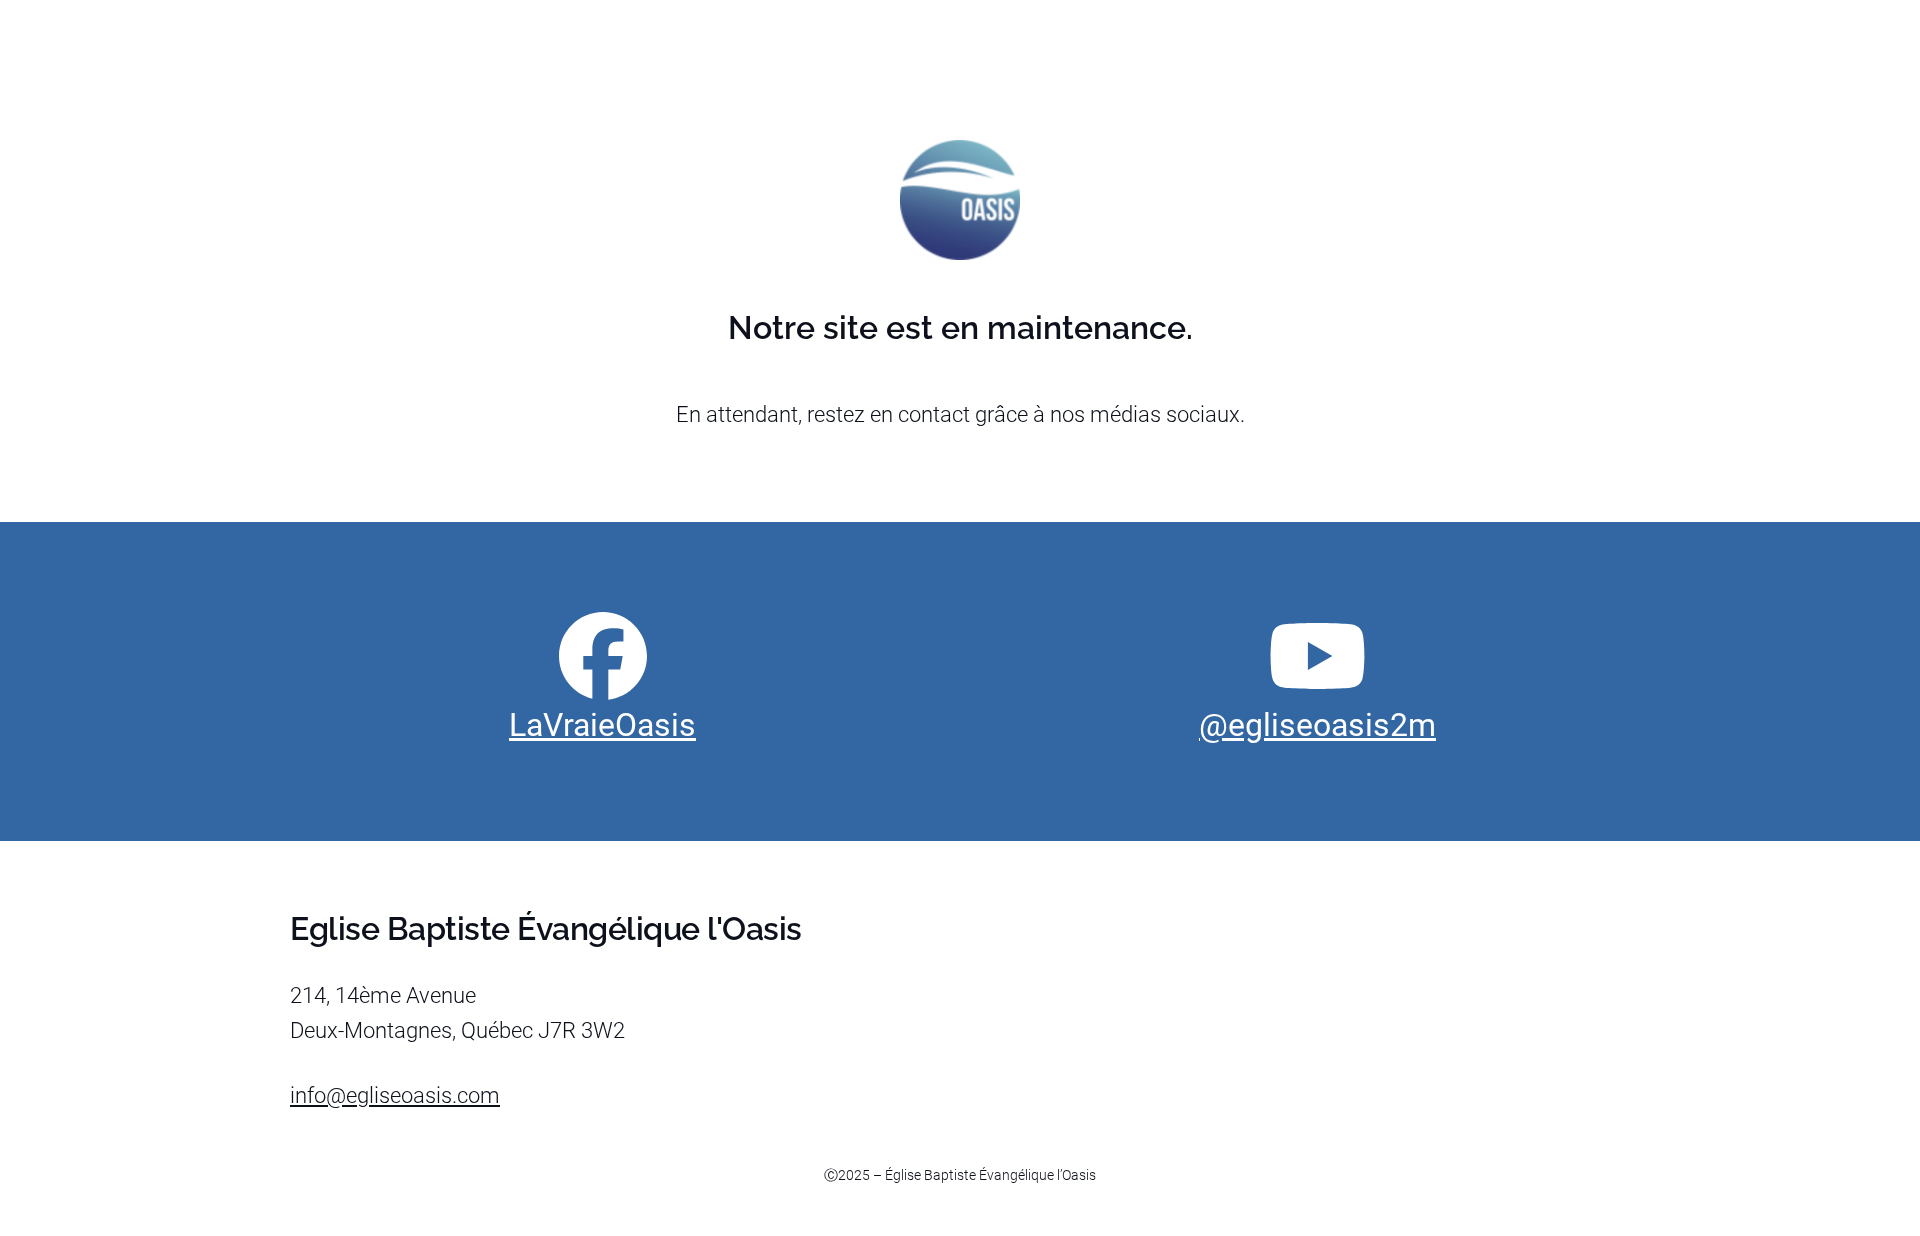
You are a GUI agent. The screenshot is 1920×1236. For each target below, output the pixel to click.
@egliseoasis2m (1317, 725)
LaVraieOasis (602, 725)
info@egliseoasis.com (395, 1095)
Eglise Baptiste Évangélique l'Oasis (546, 928)
